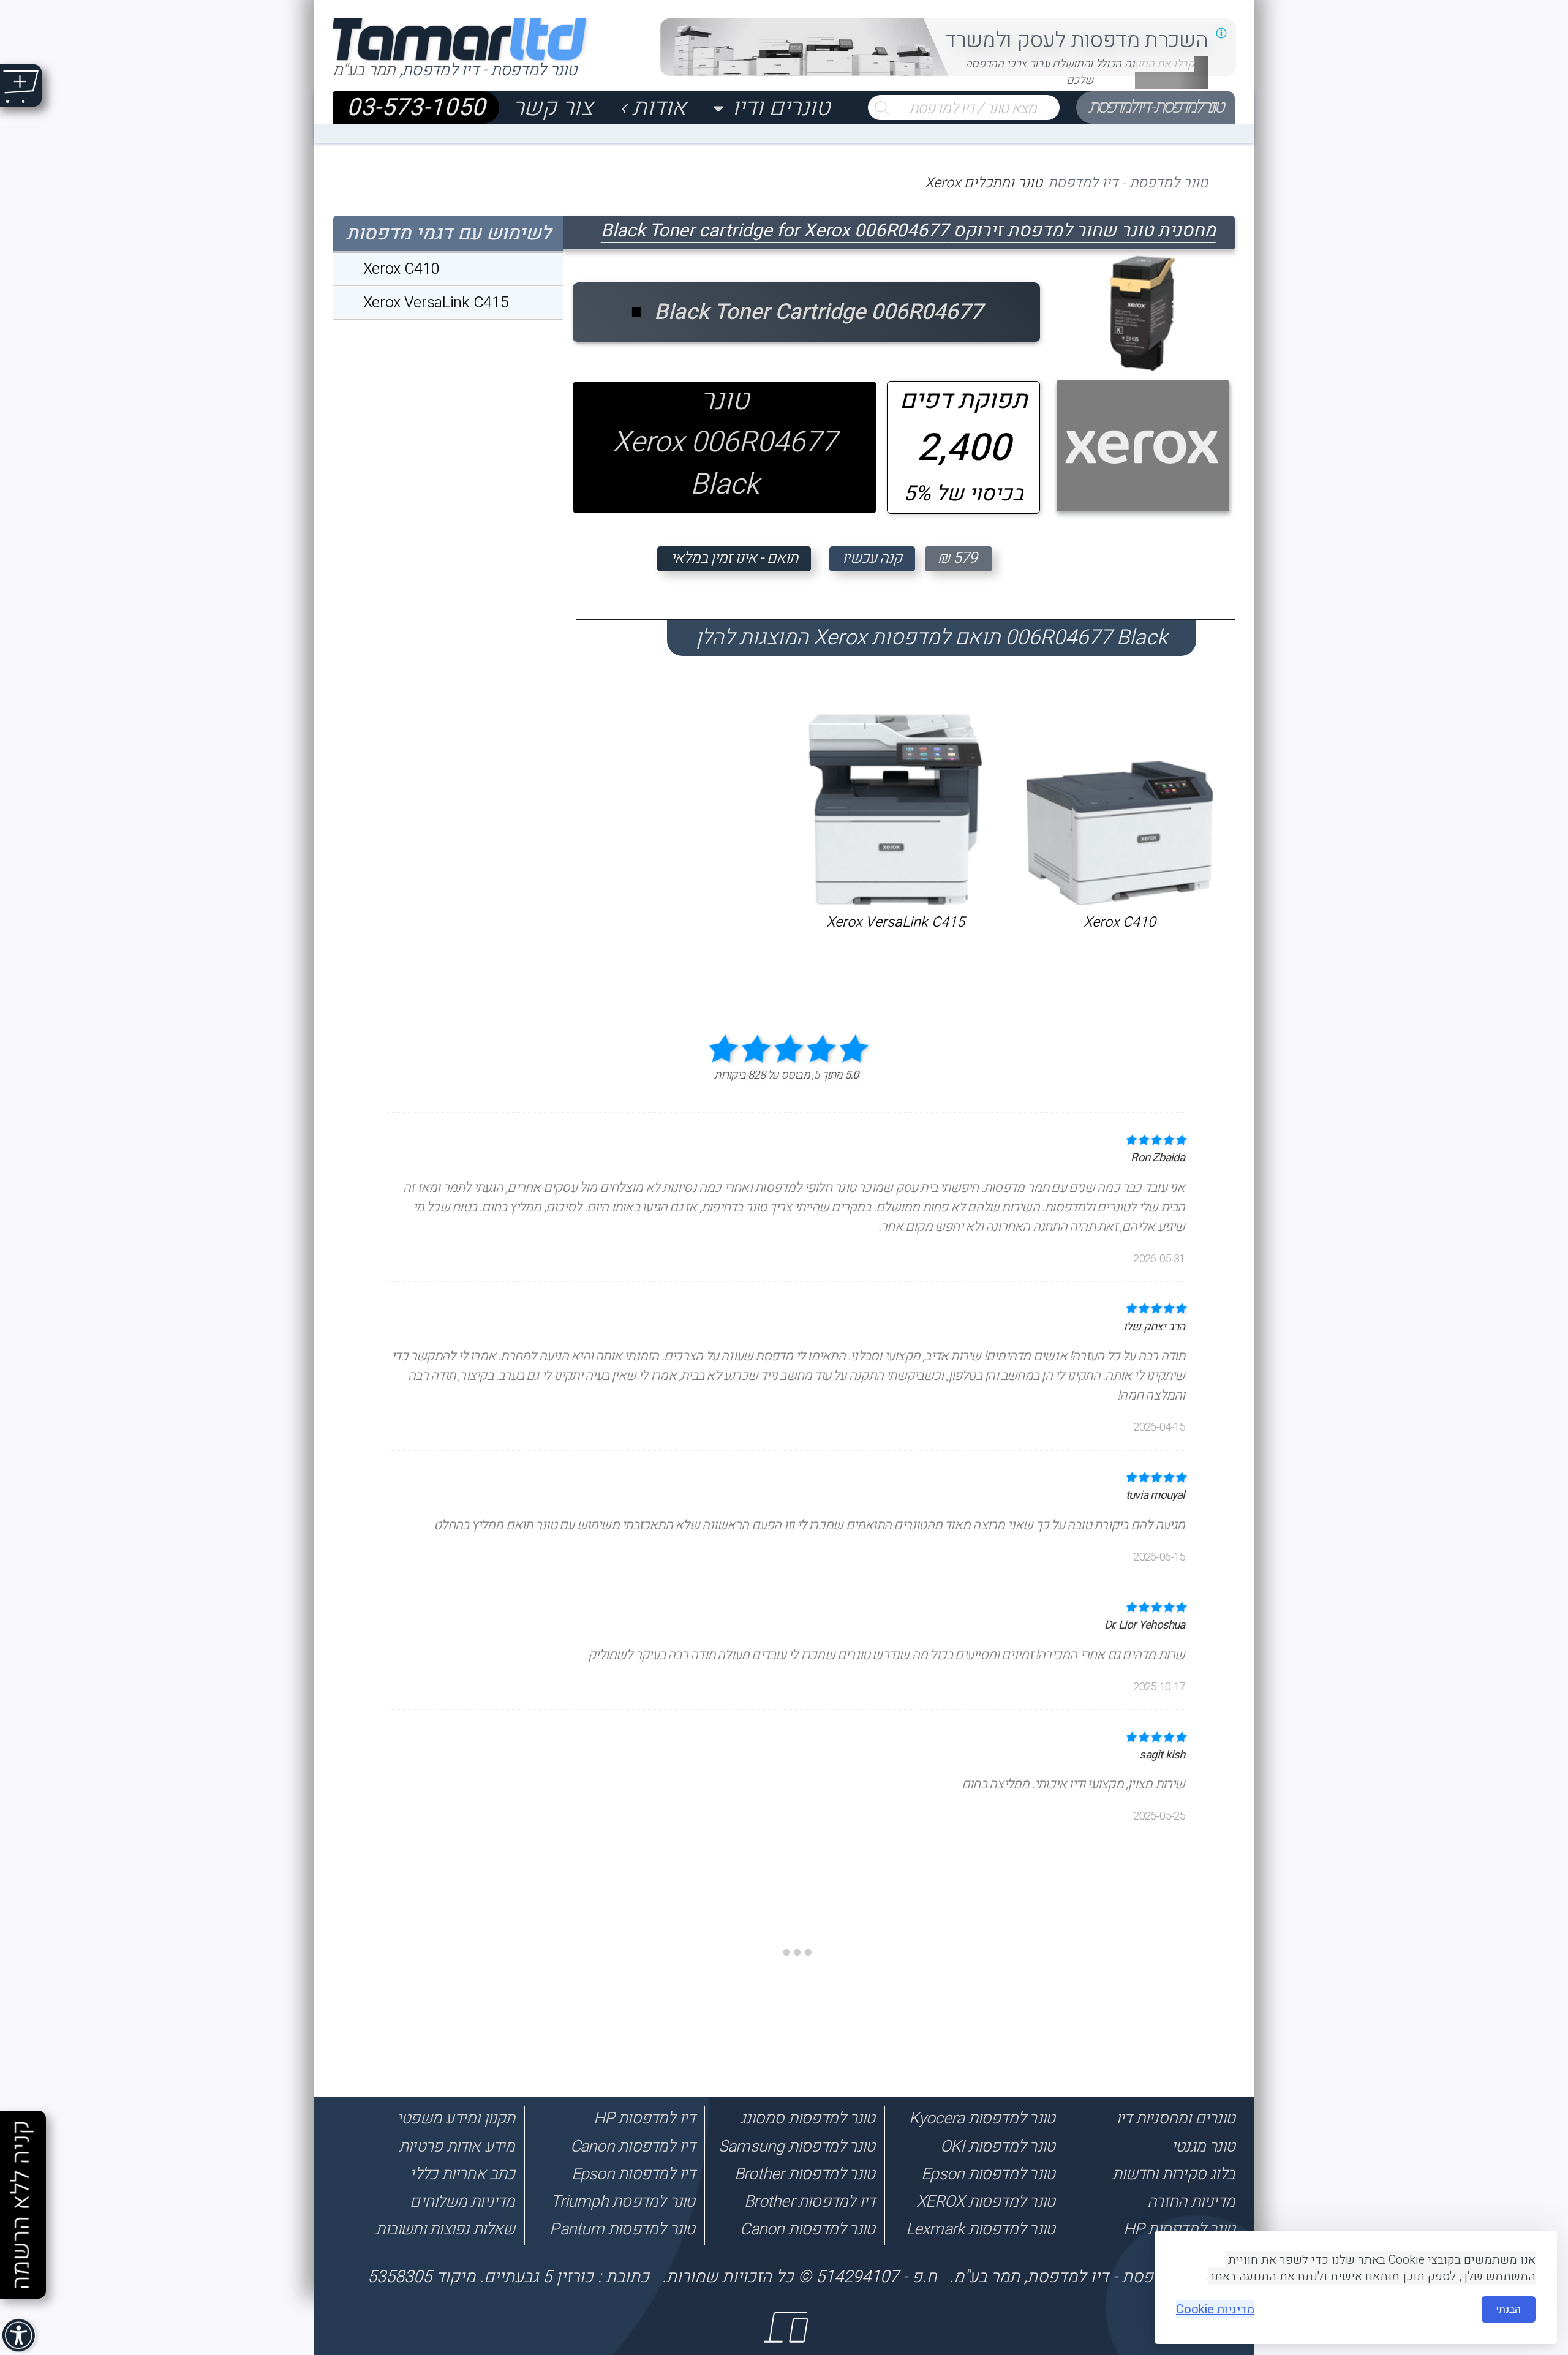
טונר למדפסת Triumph (623, 2202)
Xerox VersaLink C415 (895, 922)
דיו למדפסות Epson (633, 2174)
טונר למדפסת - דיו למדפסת (1155, 107)
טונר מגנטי (1203, 2146)
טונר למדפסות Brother (805, 2174)
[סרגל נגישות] (20, 2337)
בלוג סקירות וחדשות (1174, 2174)
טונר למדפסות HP (1179, 2229)
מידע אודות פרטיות (457, 2146)
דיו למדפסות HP (644, 2118)
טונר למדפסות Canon (807, 2229)
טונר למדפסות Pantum (622, 2229)
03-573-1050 (416, 107)
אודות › (653, 107)
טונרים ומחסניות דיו (1175, 2118)
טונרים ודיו (781, 107)
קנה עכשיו (872, 558)
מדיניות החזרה (1191, 2202)
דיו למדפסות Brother (809, 2202)
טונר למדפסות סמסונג (807, 2118)
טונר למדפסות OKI (997, 2146)
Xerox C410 (1120, 922)
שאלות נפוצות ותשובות (445, 2229)
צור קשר (553, 107)
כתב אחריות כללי (462, 2174)
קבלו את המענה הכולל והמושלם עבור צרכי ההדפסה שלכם (1080, 72)
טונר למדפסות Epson (988, 2174)
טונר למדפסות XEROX (986, 2202)
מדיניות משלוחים (462, 2202)
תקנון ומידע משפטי (456, 2118)
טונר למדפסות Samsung (797, 2146)
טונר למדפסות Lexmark (980, 2229)
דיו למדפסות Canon (632, 2146)
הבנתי (1508, 2309)
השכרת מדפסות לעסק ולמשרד (1076, 40)
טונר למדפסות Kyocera (982, 2118)
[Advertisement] (1511, 2077)
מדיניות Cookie (1215, 2309)
